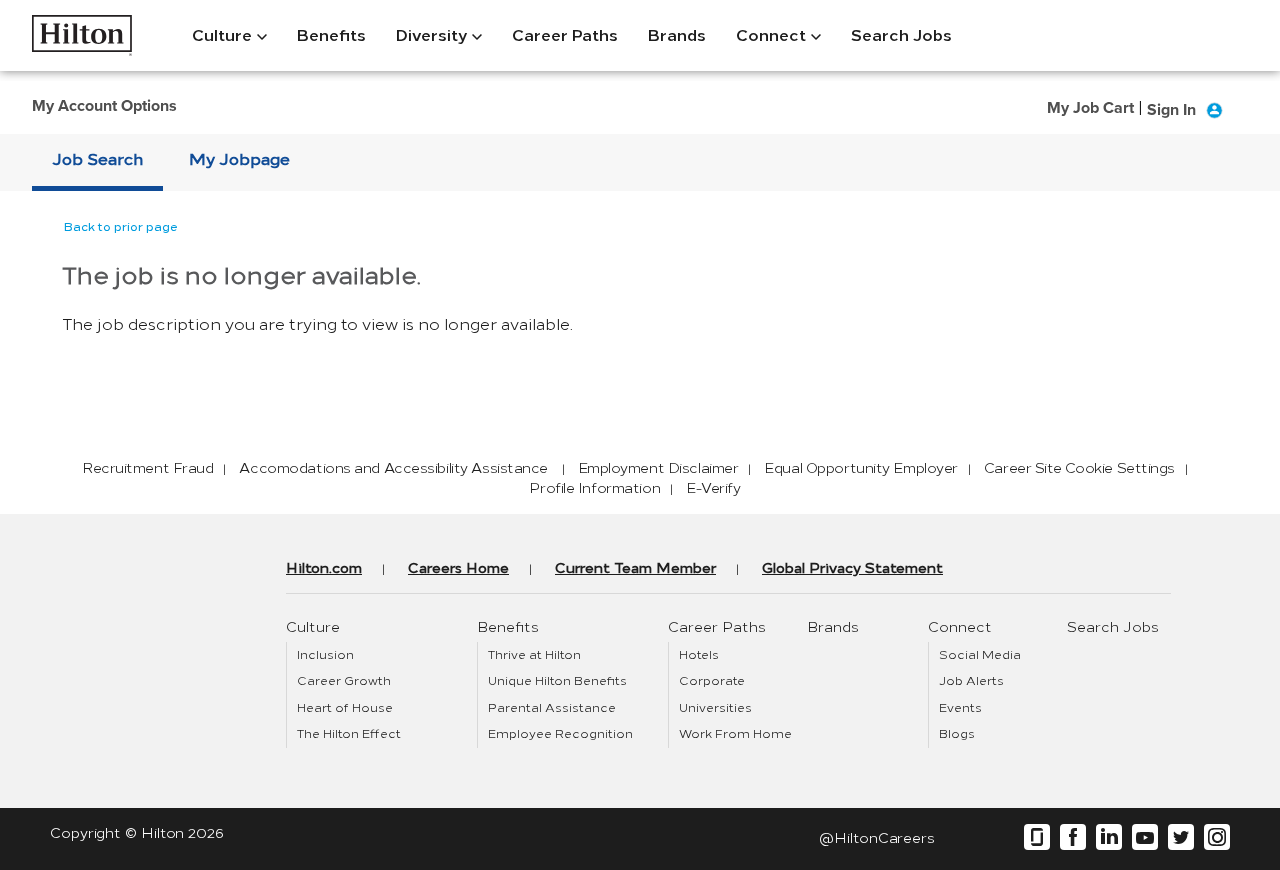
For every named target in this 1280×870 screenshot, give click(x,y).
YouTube (1145, 837)
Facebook (1073, 837)
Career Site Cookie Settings (1079, 468)
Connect (771, 35)
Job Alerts (971, 681)
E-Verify (713, 488)
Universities (715, 708)
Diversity (431, 35)
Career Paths (565, 35)
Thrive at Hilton (534, 655)
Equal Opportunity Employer (861, 468)
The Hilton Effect (349, 734)
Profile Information (594, 488)
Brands (677, 35)
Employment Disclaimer (658, 468)
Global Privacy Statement (852, 568)
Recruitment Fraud (148, 468)
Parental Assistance (552, 708)
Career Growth (344, 681)
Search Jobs (901, 35)
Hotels (699, 655)
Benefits (331, 35)
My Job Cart (1090, 107)
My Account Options (104, 105)
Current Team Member (635, 568)
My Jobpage (239, 159)
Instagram (1217, 837)
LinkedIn (1109, 837)
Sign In (1171, 109)
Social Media (980, 655)
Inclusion (325, 655)
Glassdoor (1037, 837)
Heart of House (345, 708)
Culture (222, 35)
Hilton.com (324, 568)
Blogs (957, 734)
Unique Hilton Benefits (557, 681)
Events (960, 708)
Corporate (712, 681)
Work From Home (735, 734)
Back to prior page (121, 227)
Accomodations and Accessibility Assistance (395, 468)
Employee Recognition (560, 734)
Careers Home (458, 568)
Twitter (1181, 837)
